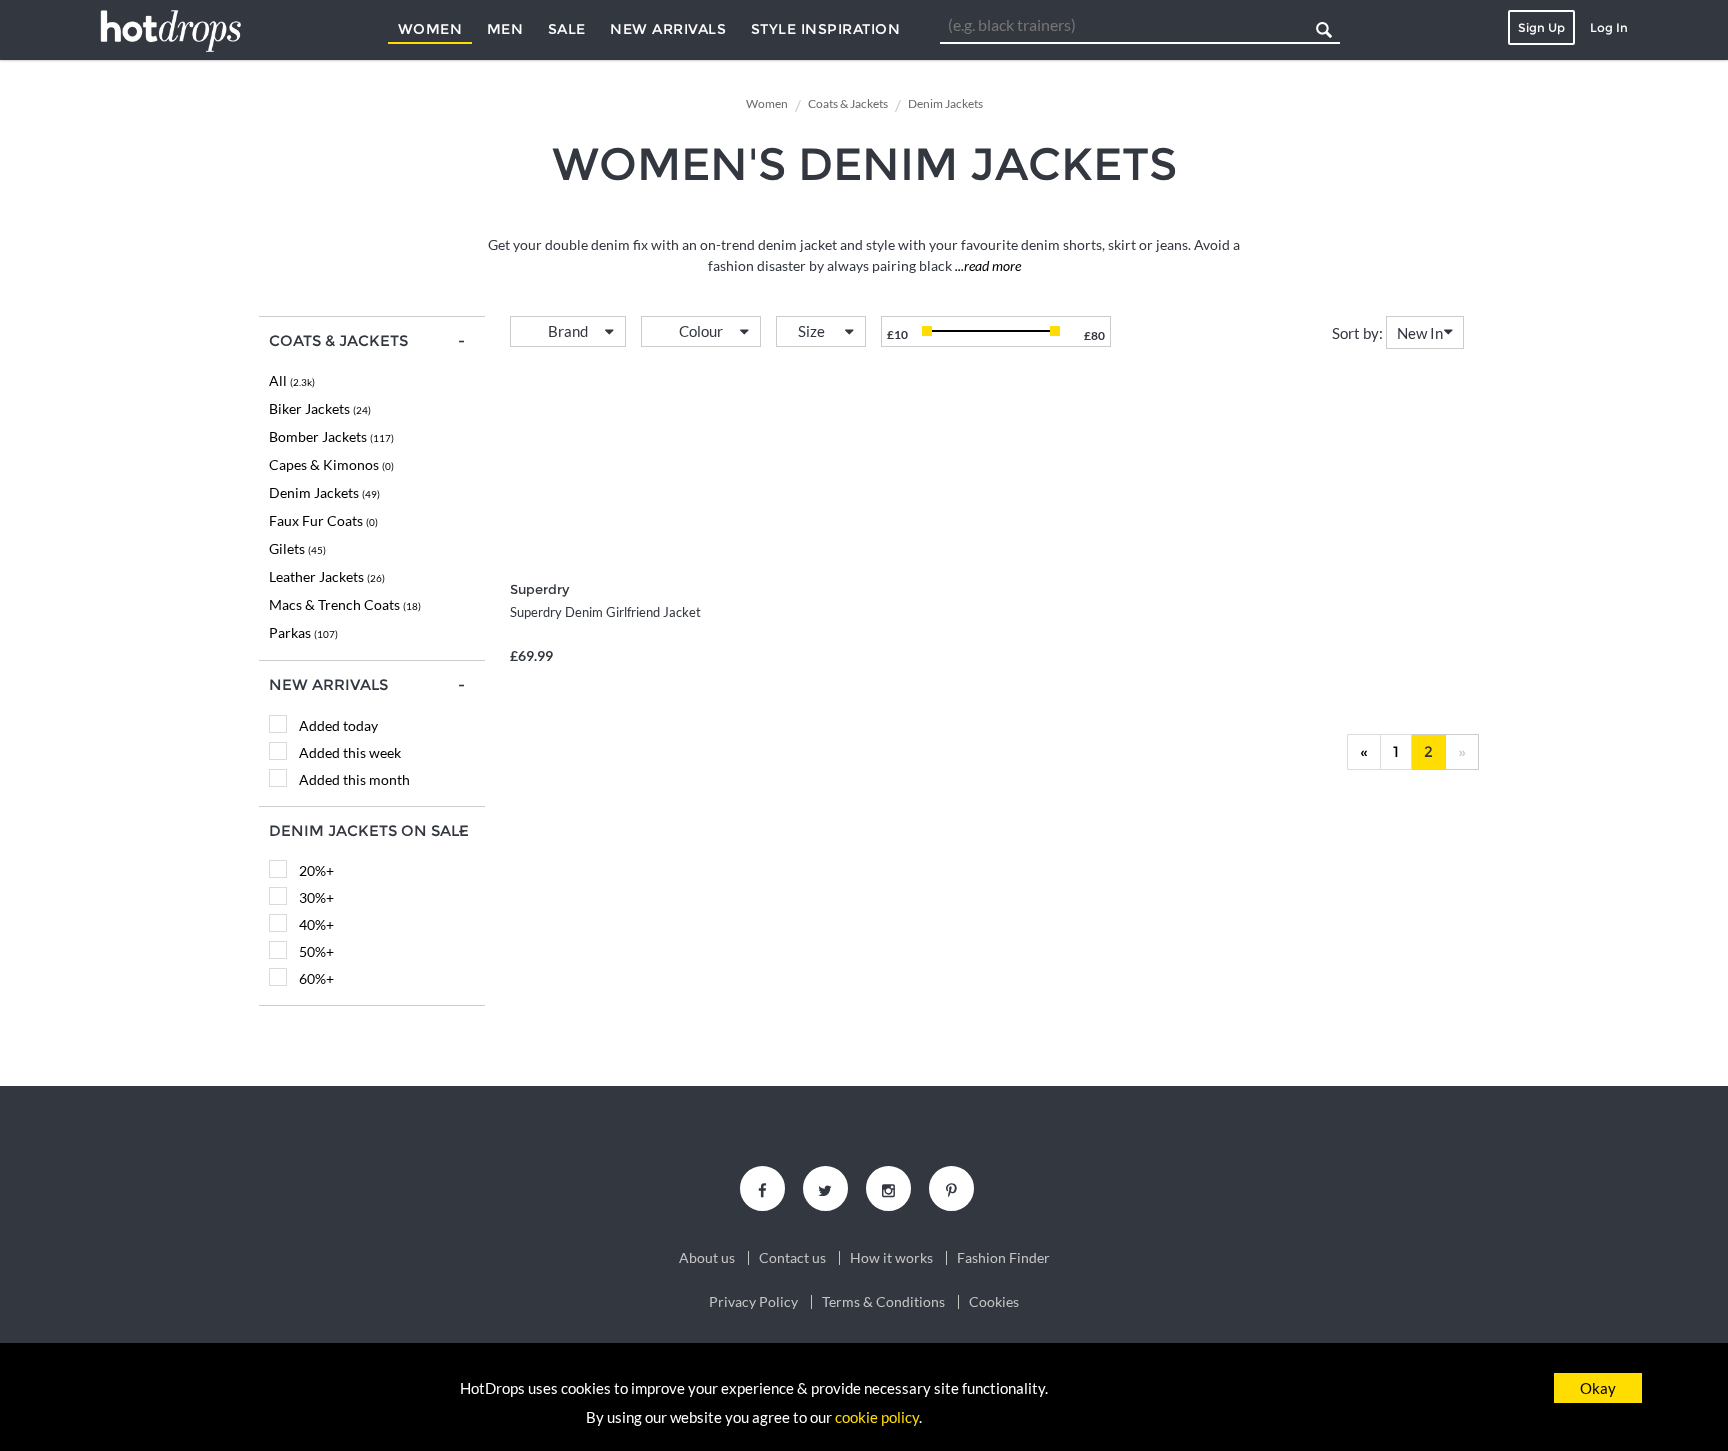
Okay (1598, 1388)
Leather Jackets (327, 576)
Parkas (303, 632)
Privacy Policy (753, 1302)
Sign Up (1541, 27)
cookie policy (877, 1417)
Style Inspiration (826, 29)
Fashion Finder (1003, 1258)
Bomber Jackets (331, 436)
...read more (986, 265)
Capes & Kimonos (331, 464)
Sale (567, 29)
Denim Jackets (324, 492)
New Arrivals (668, 29)
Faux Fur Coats (323, 520)
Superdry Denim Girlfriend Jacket (605, 612)
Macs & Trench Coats (345, 604)
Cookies (994, 1302)
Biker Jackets (320, 408)
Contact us (792, 1258)
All (292, 380)
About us (707, 1258)
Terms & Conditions (883, 1302)
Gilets (297, 548)
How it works (891, 1258)
